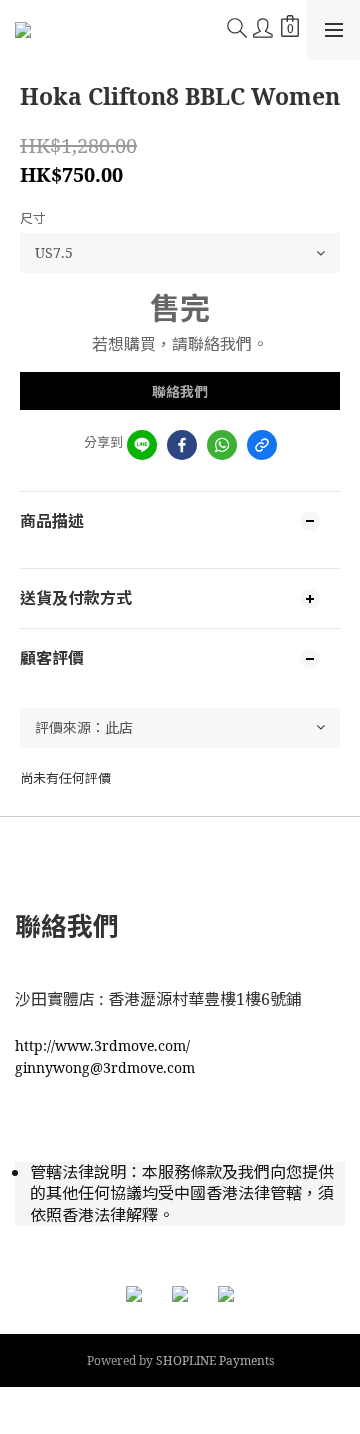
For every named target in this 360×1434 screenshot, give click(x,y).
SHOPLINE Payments (215, 1360)
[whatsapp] (222, 445)
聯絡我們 (180, 391)
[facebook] (182, 445)
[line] (142, 445)
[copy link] (262, 445)
